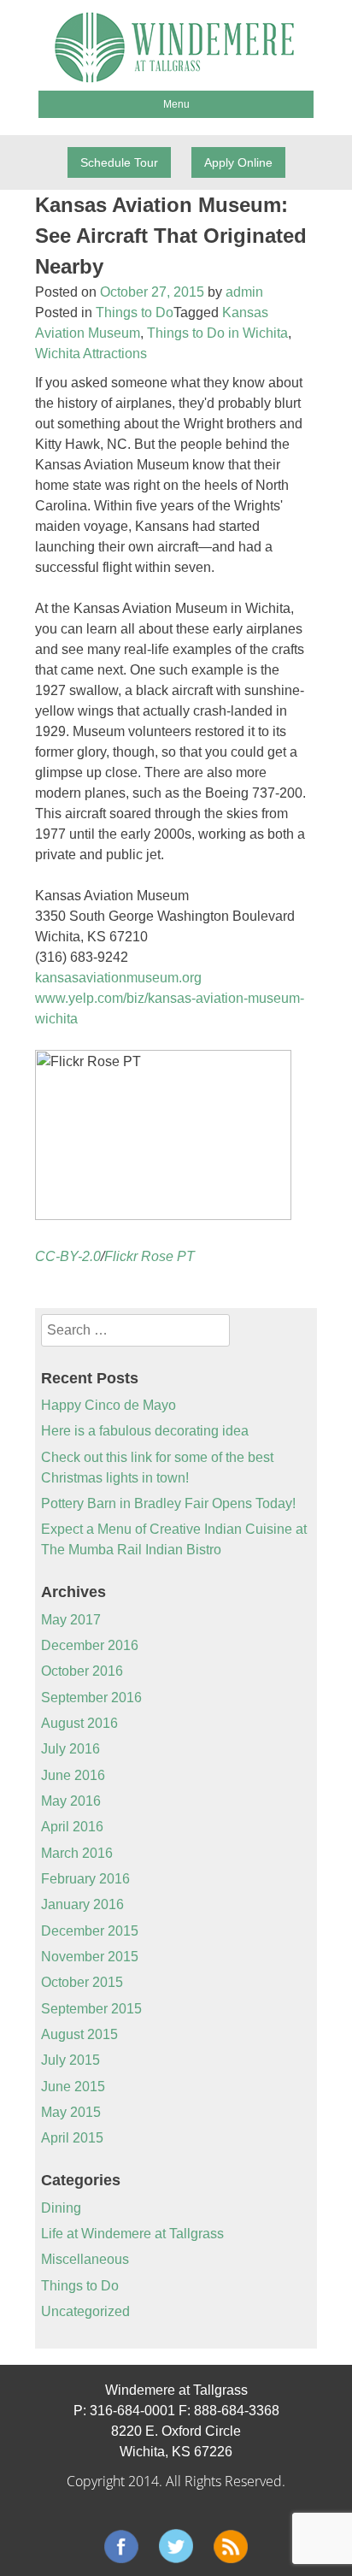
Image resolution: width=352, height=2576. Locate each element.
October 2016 (82, 1671)
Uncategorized (85, 2311)
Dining (61, 2208)
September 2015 (91, 2009)
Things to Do (135, 312)
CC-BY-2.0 (68, 1256)
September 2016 (91, 1698)
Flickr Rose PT (150, 1256)
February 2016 (85, 1879)
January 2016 (82, 1904)
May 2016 (71, 1801)
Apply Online (238, 162)
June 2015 (73, 2087)
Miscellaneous (85, 2259)
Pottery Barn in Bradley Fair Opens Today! (168, 1503)
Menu (176, 104)
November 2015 (90, 1957)
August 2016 (79, 1723)
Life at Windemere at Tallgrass (132, 2234)
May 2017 (71, 1620)
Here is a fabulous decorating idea (145, 1431)
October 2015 (82, 1982)
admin (244, 292)
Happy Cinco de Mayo (109, 1405)
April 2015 (72, 2138)
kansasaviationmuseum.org (118, 978)
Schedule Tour (119, 162)
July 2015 (70, 2060)
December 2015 (90, 1931)
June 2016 (73, 1775)
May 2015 (71, 2112)
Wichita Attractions (91, 354)
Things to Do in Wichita (217, 333)
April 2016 (72, 1827)
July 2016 (70, 1749)
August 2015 (79, 2034)
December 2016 (90, 1645)
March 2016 (77, 1853)
